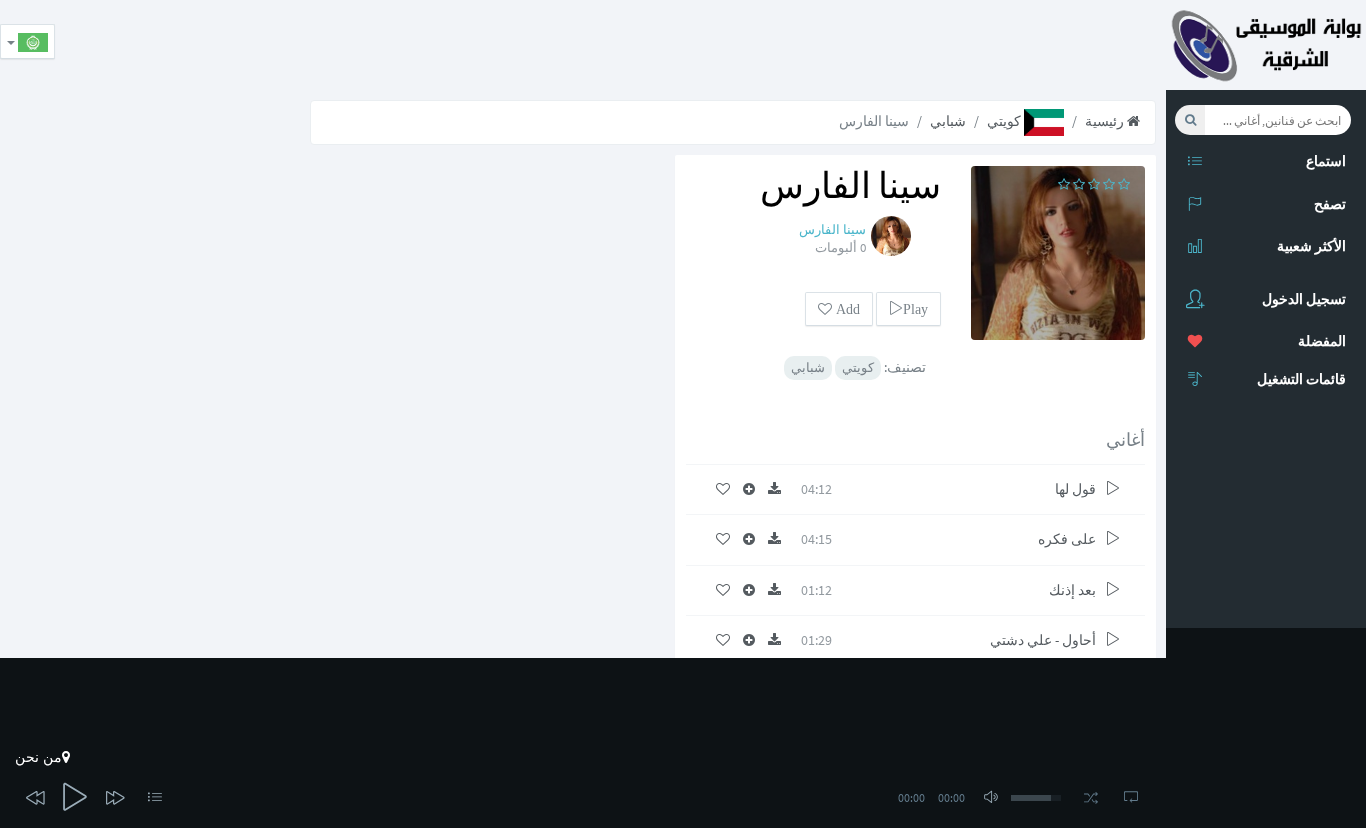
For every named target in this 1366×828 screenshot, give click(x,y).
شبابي (948, 121)
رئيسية (1106, 121)
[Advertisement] (802, 45)
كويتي (1005, 121)
